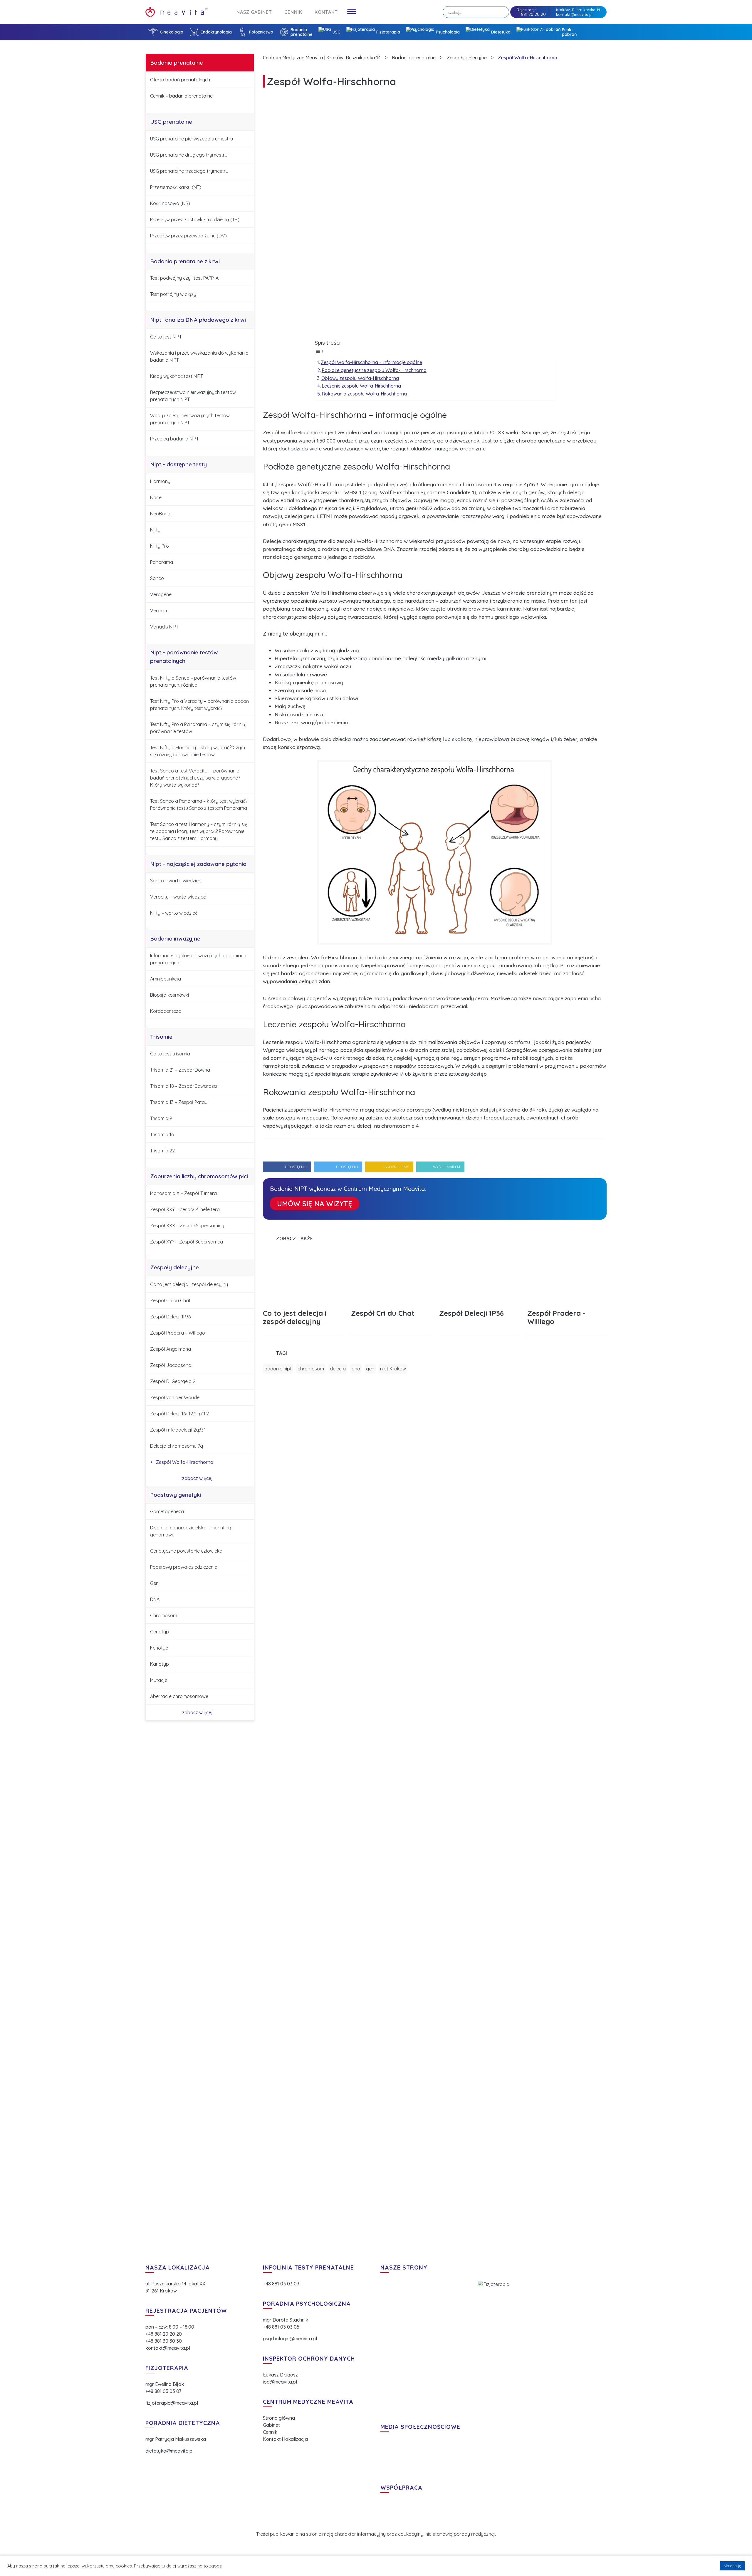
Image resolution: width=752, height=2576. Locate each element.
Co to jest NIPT (166, 337)
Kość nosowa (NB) (170, 203)
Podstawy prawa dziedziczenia (184, 1567)
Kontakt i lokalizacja (285, 2439)
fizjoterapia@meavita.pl (172, 2403)
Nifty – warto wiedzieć (174, 913)
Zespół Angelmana (171, 1349)
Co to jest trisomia (170, 1054)
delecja (338, 1369)
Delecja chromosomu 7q (177, 1446)
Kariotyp (160, 1664)
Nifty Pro (160, 546)
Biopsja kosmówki (169, 995)
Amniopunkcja (166, 979)
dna (356, 1369)
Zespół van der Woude (175, 1397)
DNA (155, 1599)
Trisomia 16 (162, 1134)
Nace (156, 497)
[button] (593, 1238)
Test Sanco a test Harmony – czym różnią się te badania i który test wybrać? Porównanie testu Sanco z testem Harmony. (199, 831)
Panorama (162, 562)
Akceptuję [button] (732, 2566)
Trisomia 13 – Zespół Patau (179, 1102)
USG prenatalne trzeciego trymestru (189, 171)
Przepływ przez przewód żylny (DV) (188, 236)
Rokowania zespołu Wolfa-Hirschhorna (364, 394)
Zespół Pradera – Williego (178, 1333)
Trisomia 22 (162, 1151)
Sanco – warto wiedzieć (176, 881)
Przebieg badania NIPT (174, 439)
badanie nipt (278, 1369)
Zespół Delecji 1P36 (170, 1317)
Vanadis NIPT (164, 627)
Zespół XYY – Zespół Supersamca (187, 1242)
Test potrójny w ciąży (173, 294)
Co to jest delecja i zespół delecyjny (189, 1284)
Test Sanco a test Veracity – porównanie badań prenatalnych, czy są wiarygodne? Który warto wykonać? (195, 778)
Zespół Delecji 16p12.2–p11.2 (179, 1414)
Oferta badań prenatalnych (180, 80)
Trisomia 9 (161, 1118)
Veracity (159, 611)
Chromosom (164, 1615)
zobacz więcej (198, 1478)
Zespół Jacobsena (171, 1365)
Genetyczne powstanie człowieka (186, 1551)
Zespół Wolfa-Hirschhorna (184, 1462)
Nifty (155, 530)
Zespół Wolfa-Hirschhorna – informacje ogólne (371, 362)
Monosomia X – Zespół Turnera (183, 1193)
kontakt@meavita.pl (574, 14)
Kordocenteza (166, 1011)
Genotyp (160, 1632)
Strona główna (279, 2418)
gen (370, 1369)
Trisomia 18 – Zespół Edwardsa (183, 1086)
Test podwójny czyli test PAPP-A (184, 278)
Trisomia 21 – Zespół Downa (180, 1070)
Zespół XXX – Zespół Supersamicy (187, 1226)
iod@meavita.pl (280, 2382)
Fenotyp (159, 1648)
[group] (303, 1294)
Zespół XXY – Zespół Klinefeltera (185, 1209)
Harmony (160, 481)
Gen (154, 1583)
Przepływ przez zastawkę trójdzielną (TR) (195, 219)
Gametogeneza (167, 1511)
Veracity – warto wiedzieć (178, 897)
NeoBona (160, 514)
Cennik (270, 2432)
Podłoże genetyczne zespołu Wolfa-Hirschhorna (374, 370)
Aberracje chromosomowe (179, 1696)
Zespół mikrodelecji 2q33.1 (178, 1430)
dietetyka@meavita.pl (169, 2451)
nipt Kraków (393, 1369)
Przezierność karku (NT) (176, 187)
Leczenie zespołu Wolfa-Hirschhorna (361, 386)
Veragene (161, 594)
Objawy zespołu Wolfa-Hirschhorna (360, 378)
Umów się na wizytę (315, 1204)
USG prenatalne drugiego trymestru (189, 155)
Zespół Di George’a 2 (173, 1381)
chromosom (311, 1369)
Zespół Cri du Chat (170, 1300)
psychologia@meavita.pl (290, 2339)
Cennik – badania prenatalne (181, 96)
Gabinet (271, 2425)
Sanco (157, 578)
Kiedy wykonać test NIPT (177, 376)
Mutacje (159, 1680)
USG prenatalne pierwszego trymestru (192, 139)
